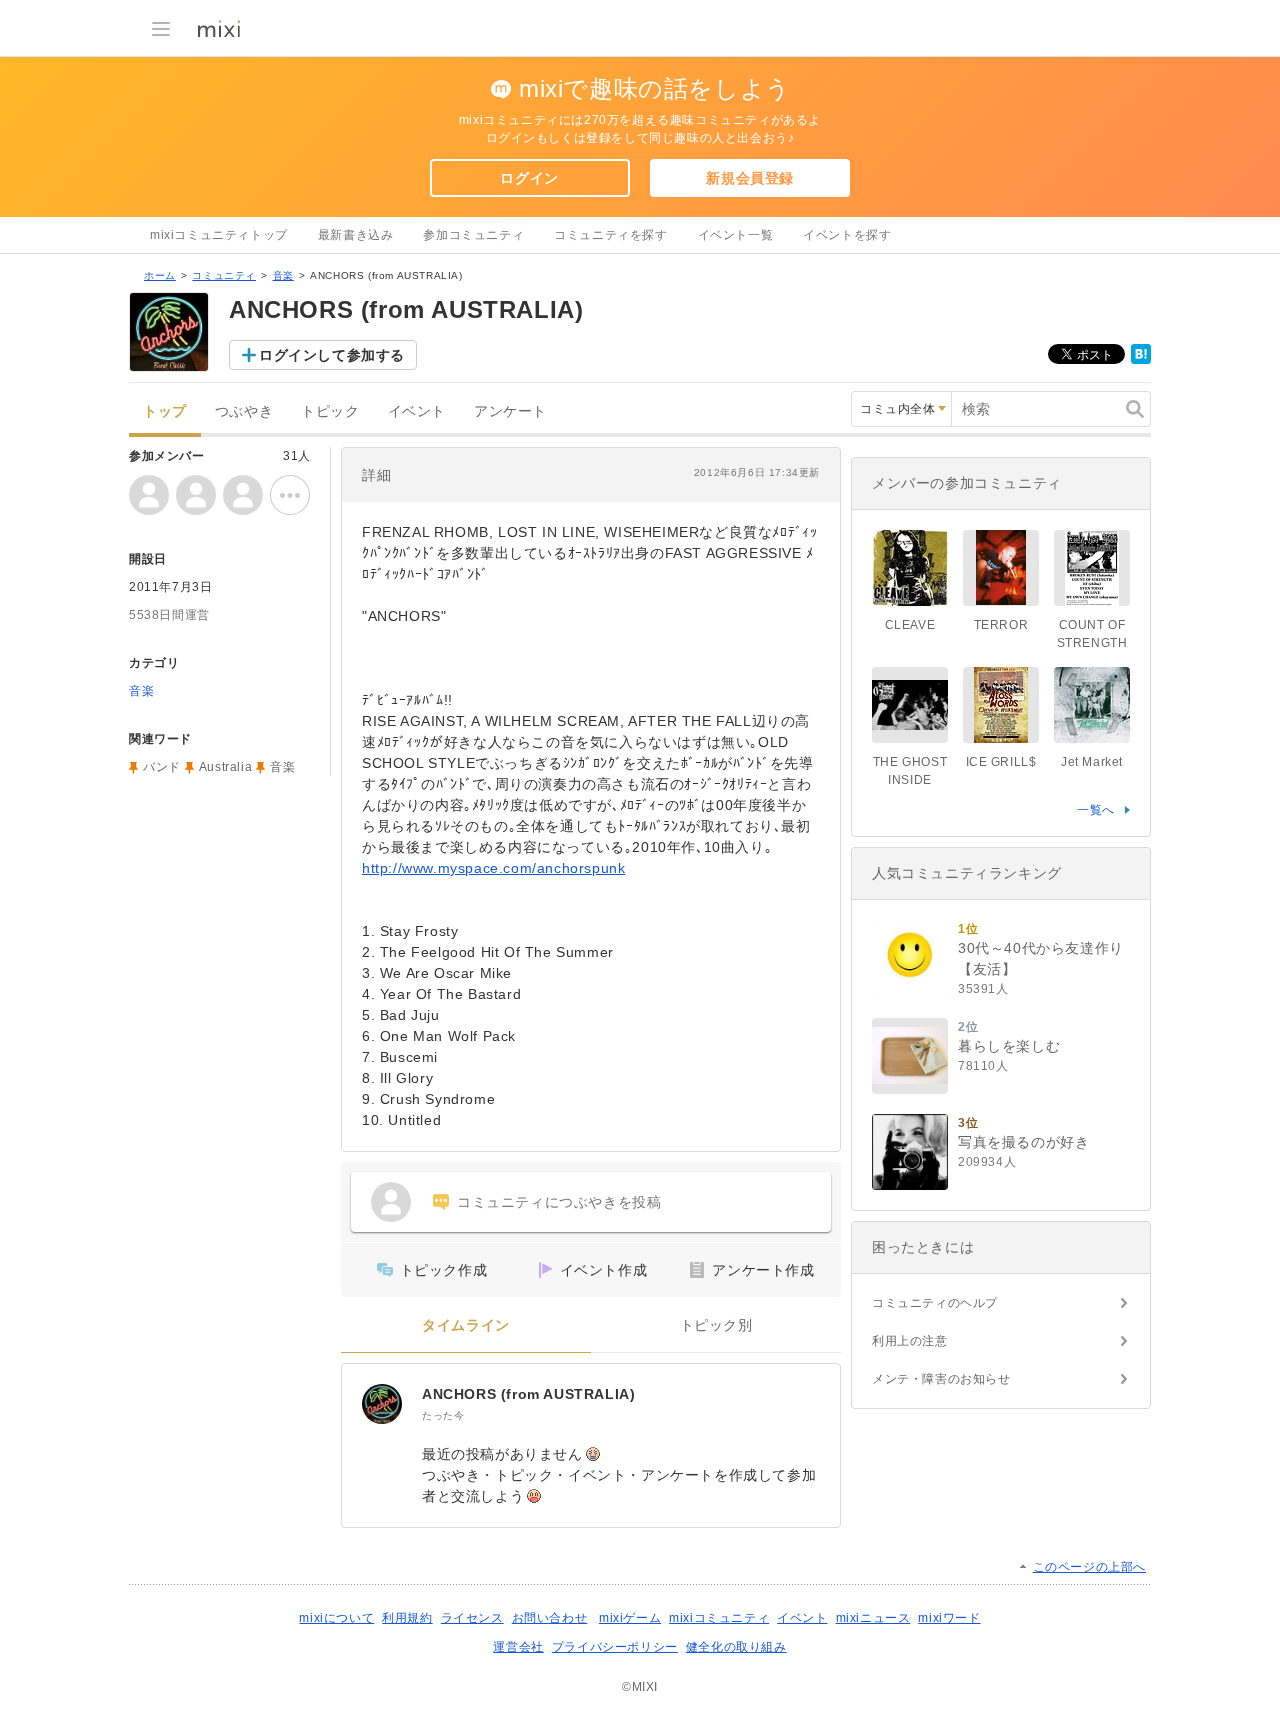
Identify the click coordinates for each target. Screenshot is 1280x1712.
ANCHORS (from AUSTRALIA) (528, 1394)
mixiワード (949, 1618)
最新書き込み (356, 235)
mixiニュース (873, 1618)
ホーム (160, 275)
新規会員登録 (750, 178)
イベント (417, 411)
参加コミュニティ (473, 235)
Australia (225, 767)
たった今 (443, 1415)
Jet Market (1092, 762)
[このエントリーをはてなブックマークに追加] (1141, 360)
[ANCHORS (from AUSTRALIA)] (382, 1404)
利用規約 (407, 1618)
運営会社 (518, 1647)
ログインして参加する (332, 355)
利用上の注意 (910, 1341)
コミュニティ (224, 275)
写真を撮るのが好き (1023, 1142)
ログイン (529, 178)
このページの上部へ (1089, 1567)
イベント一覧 (736, 235)
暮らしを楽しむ (1009, 1046)
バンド (162, 767)
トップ (165, 411)
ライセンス (472, 1618)
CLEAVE (910, 625)
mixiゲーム (630, 1618)
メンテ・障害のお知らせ (941, 1379)
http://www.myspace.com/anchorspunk (493, 868)
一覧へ (1096, 810)
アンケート (510, 411)
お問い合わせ (550, 1618)
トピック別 (716, 1325)
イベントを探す (847, 235)
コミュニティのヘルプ (935, 1303)
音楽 (283, 275)
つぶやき (244, 411)
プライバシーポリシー (615, 1647)
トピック (330, 411)
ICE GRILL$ (1001, 762)
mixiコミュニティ (719, 1618)
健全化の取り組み (736, 1647)
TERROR (1001, 625)
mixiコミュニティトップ (219, 235)
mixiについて (336, 1618)
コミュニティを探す (610, 235)
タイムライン (466, 1325)
